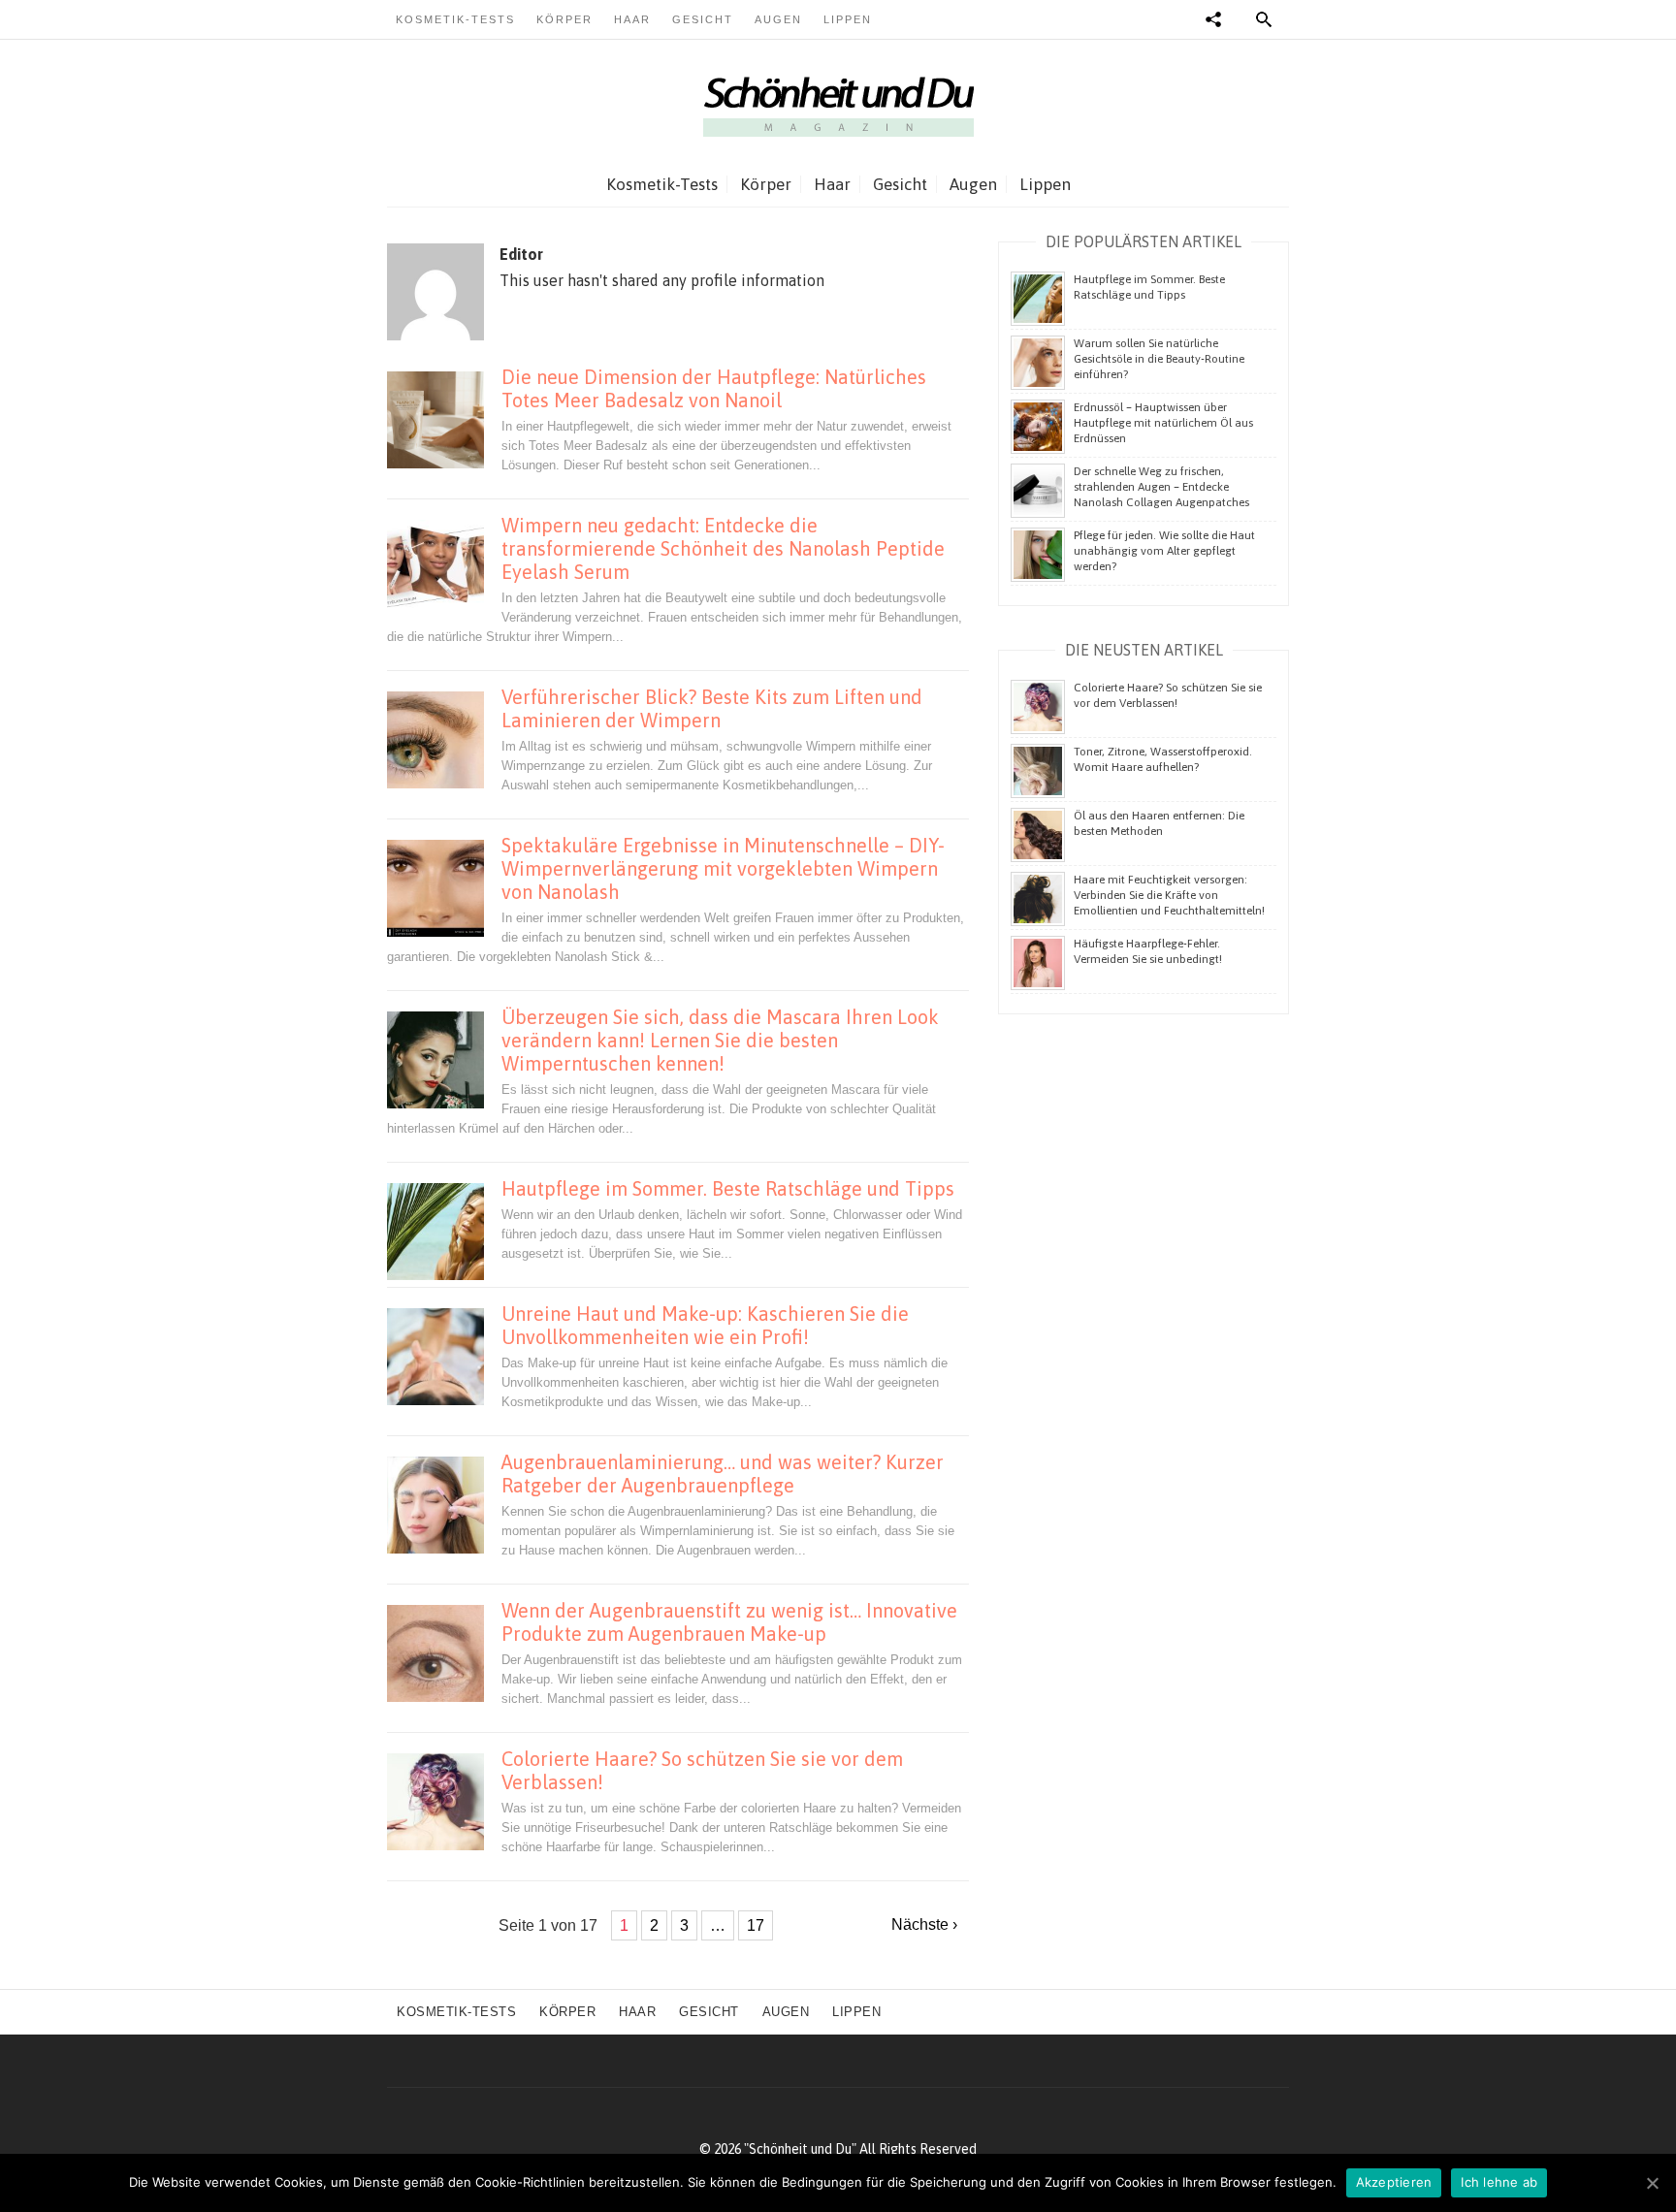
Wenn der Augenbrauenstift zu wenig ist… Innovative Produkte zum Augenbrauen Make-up (729, 1622)
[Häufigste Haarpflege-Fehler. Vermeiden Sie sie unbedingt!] (1038, 962)
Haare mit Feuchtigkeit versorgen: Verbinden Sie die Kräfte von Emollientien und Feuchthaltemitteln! (1169, 895)
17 (756, 1925)
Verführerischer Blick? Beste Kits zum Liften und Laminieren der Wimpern (712, 708)
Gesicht (703, 19)
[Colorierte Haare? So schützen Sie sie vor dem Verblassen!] (1038, 706)
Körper (564, 19)
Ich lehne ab (1499, 2182)
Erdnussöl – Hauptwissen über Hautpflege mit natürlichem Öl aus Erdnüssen (1163, 423)
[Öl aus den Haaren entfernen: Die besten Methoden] (1038, 834)
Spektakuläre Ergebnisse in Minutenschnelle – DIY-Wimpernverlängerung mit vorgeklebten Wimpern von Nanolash (723, 868)
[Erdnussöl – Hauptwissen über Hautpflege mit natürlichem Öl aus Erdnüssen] (1038, 426)
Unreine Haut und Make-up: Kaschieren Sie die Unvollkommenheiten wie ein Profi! (705, 1325)
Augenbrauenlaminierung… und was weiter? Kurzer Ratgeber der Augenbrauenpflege (723, 1474)
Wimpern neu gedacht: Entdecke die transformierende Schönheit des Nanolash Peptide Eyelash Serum (723, 548)
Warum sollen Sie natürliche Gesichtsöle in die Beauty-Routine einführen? (1159, 359)
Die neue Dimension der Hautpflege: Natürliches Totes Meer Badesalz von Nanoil (714, 388)
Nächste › (924, 1924)
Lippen (848, 19)
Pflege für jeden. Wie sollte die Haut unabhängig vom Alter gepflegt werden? (1164, 551)
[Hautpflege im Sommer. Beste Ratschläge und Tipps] (1038, 298)
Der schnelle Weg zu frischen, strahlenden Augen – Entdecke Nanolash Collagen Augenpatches (1161, 487)
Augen (778, 19)
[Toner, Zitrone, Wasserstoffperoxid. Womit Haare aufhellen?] (1038, 770)
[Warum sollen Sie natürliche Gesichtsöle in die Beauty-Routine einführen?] (1038, 362)
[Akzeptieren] (1652, 2183)
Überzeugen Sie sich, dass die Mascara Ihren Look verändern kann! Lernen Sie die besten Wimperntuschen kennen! (720, 1040)
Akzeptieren (1394, 2182)
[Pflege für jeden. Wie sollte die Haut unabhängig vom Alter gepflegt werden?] (1038, 554)
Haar (632, 19)
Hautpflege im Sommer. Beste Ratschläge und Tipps (728, 1188)
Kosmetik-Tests (455, 19)
